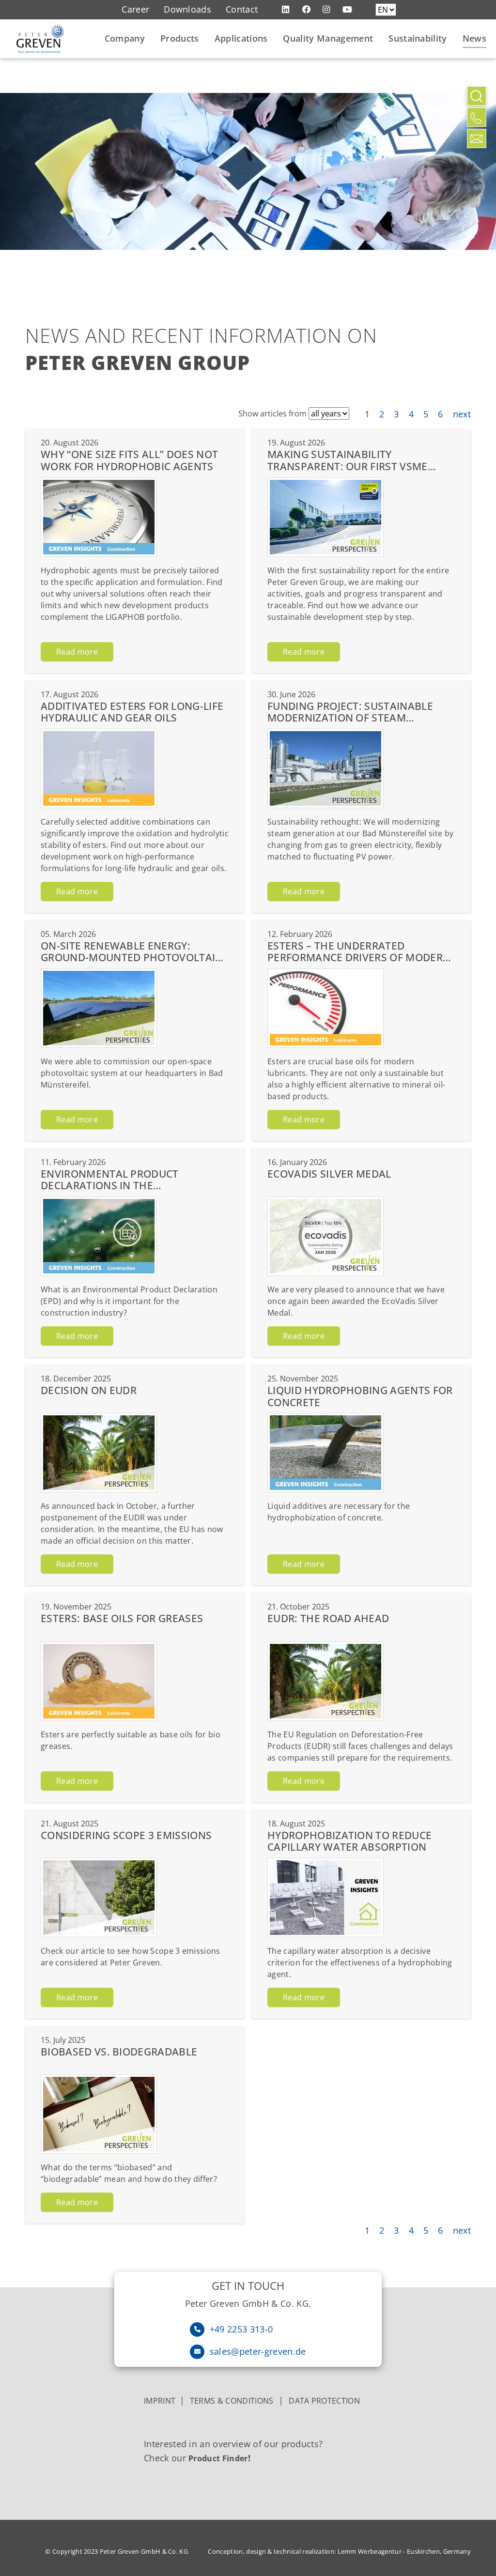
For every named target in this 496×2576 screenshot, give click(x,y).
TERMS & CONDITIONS (232, 2401)
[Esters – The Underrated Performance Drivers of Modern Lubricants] (325, 1008)
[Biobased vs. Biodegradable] (99, 2114)
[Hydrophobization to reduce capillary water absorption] (325, 1898)
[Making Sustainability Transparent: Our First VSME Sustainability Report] (325, 517)
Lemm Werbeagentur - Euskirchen (389, 2551)
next (462, 414)
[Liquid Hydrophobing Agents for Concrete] (325, 1453)
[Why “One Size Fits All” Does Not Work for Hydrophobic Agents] (99, 517)
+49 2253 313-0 (241, 2329)
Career (135, 9)
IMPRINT (162, 2401)
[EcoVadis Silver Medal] (325, 1236)
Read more (77, 652)
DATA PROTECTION (324, 2401)
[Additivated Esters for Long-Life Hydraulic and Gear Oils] (99, 768)
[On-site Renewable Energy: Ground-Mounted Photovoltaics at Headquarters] (99, 1008)
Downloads (187, 9)
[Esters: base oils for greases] (99, 1681)
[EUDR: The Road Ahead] (325, 1681)
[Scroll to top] (477, 160)
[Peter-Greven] (40, 39)
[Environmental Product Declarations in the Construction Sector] (99, 1236)
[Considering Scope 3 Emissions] (99, 1898)
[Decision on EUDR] (99, 1453)
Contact (242, 9)
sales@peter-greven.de (258, 2351)
